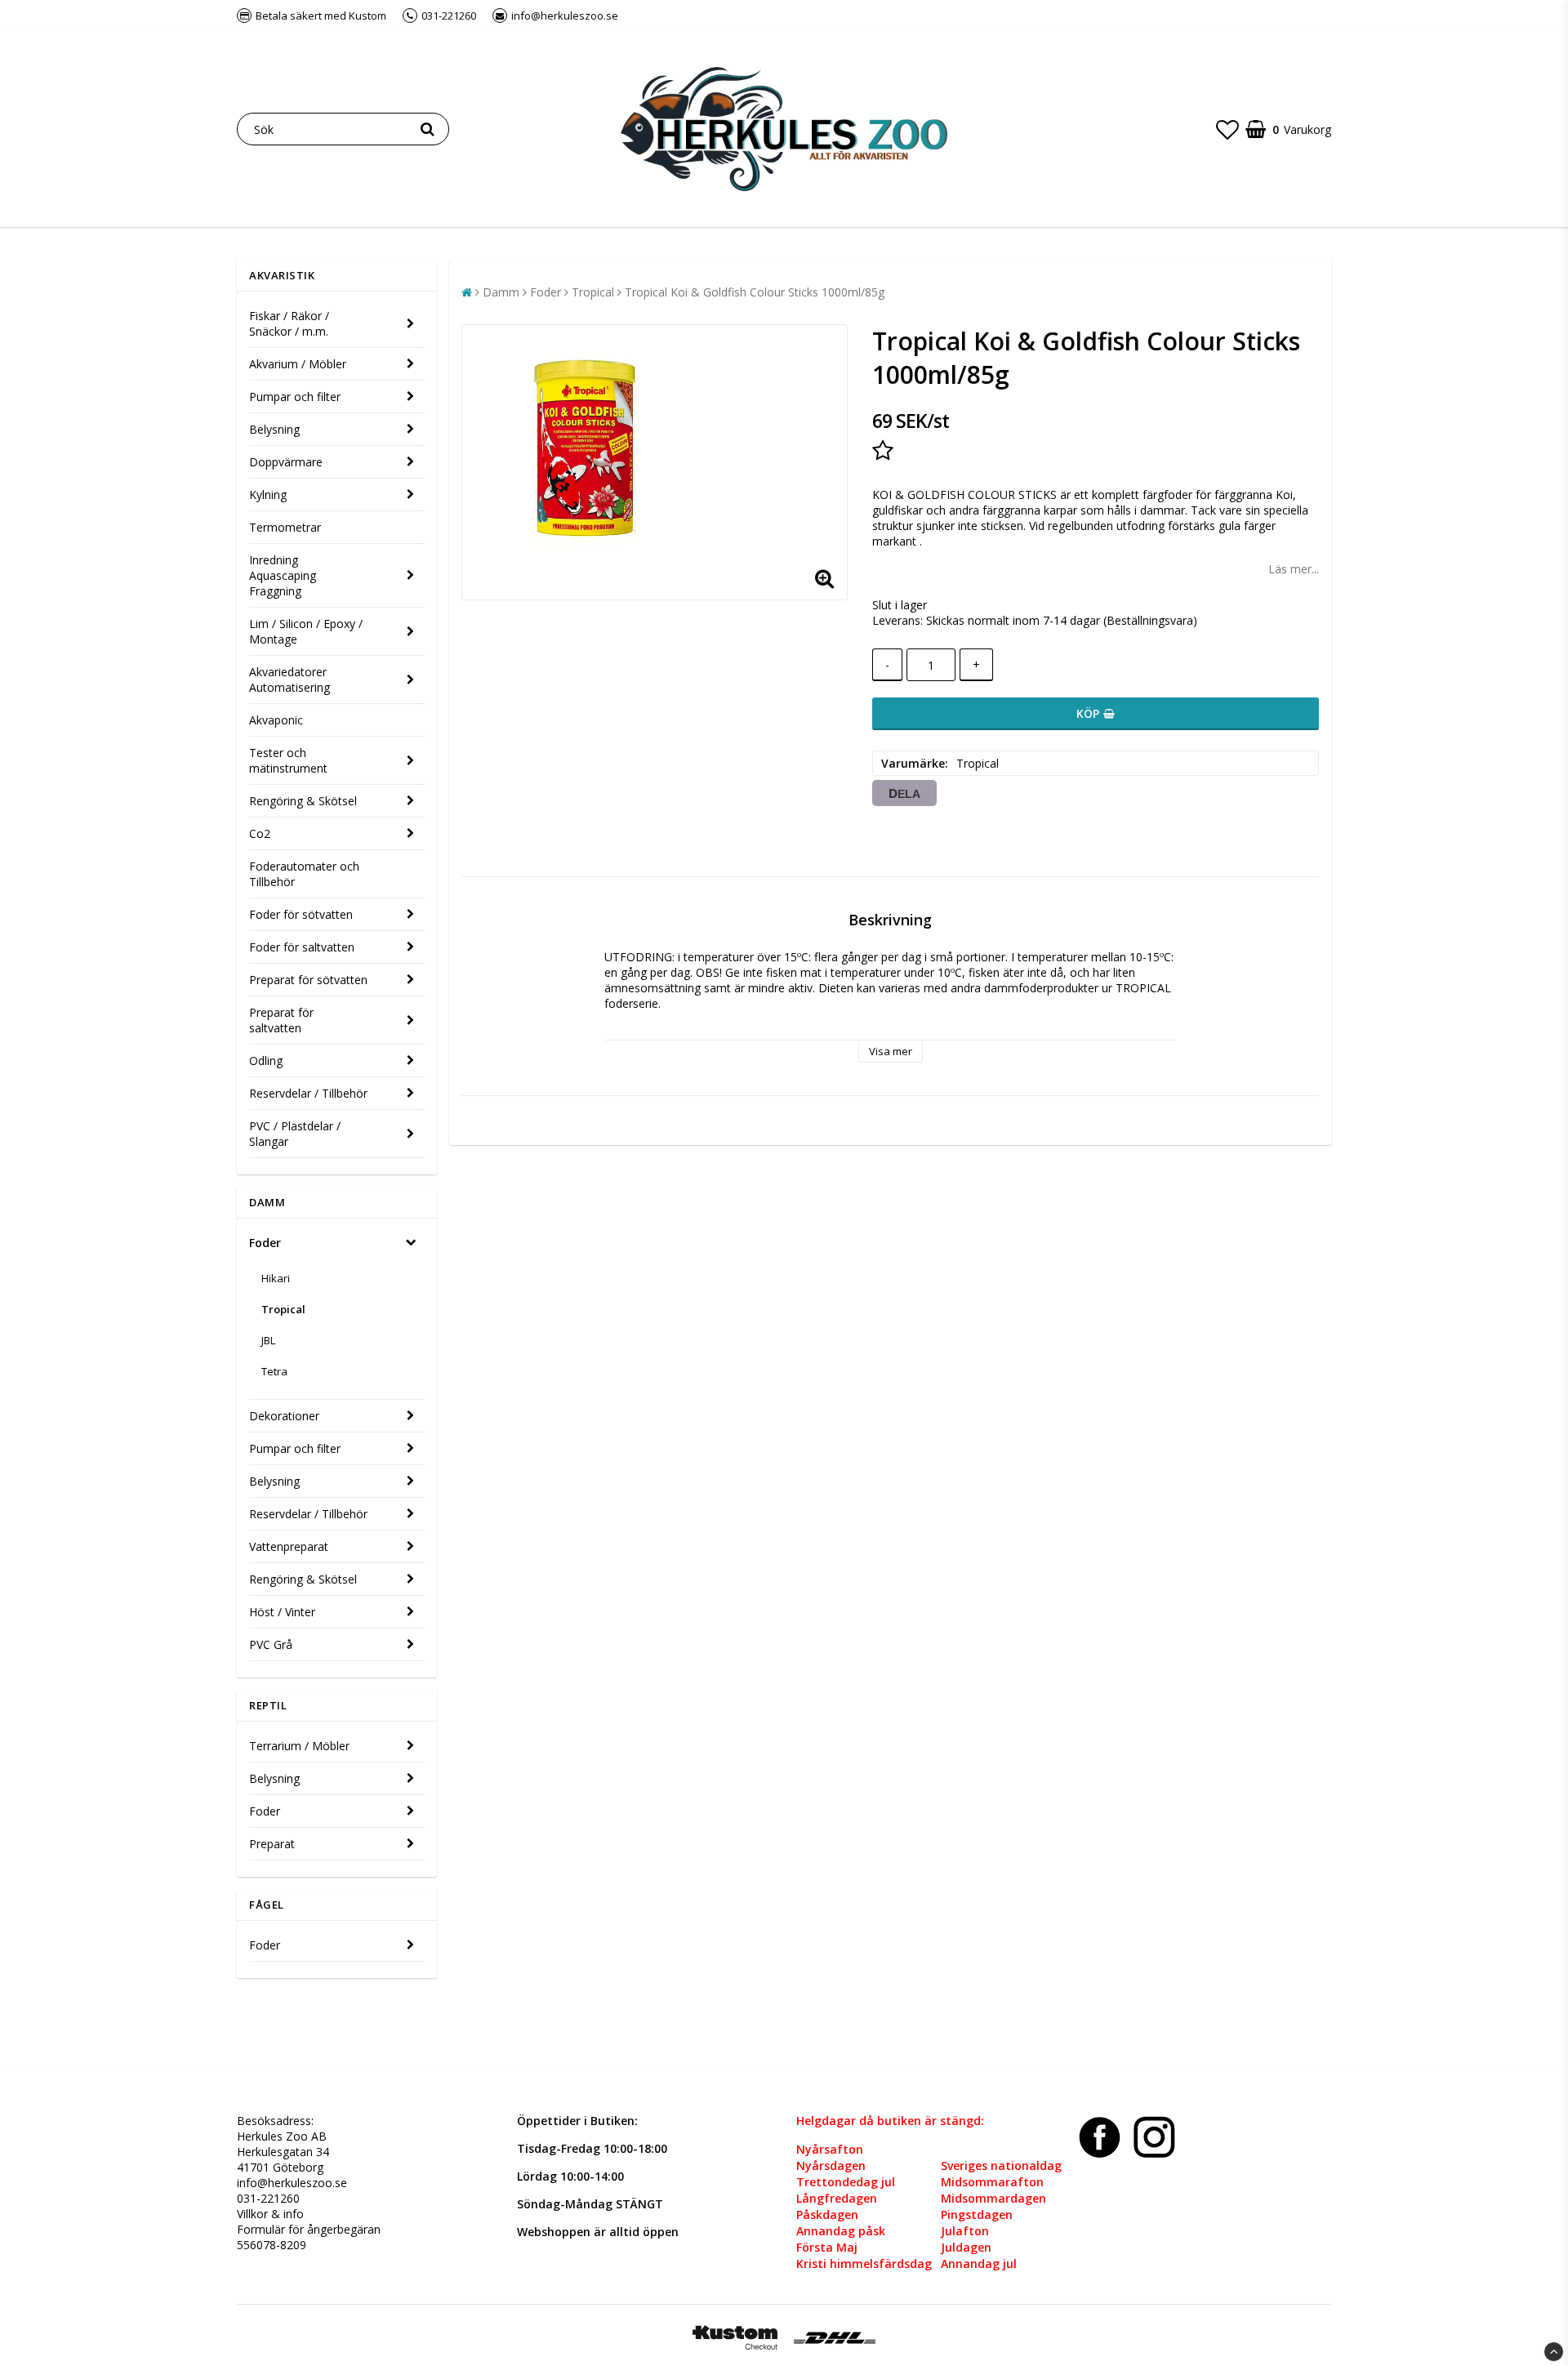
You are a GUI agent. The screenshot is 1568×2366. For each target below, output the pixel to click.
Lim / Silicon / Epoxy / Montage (306, 631)
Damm (501, 292)
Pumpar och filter (295, 397)
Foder (265, 1243)
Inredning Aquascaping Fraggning (283, 575)
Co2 (260, 833)
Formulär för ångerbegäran (309, 2229)
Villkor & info (270, 2214)
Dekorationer (284, 1416)
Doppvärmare (286, 462)
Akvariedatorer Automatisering (290, 680)
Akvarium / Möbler (298, 364)
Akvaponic (276, 720)
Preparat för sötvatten (308, 980)
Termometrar (285, 527)
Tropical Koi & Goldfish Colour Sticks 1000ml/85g (755, 292)
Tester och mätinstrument (288, 760)
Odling (266, 1060)
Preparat (272, 1844)
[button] (1227, 129)
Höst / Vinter (282, 1612)
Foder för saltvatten (302, 947)
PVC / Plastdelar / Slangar (295, 1134)
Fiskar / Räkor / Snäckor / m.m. (289, 323)
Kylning (268, 495)
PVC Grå (271, 1644)
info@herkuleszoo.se (292, 2183)
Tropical (283, 1309)
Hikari (276, 1278)
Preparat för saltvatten (281, 1020)
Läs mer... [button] (1294, 569)
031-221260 (268, 2198)
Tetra (274, 1371)
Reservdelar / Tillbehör (308, 1093)
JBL (268, 1340)
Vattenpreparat (289, 1546)
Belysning (274, 429)
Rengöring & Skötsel (303, 801)
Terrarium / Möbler (299, 1746)
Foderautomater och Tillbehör (304, 874)
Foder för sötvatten (301, 914)
